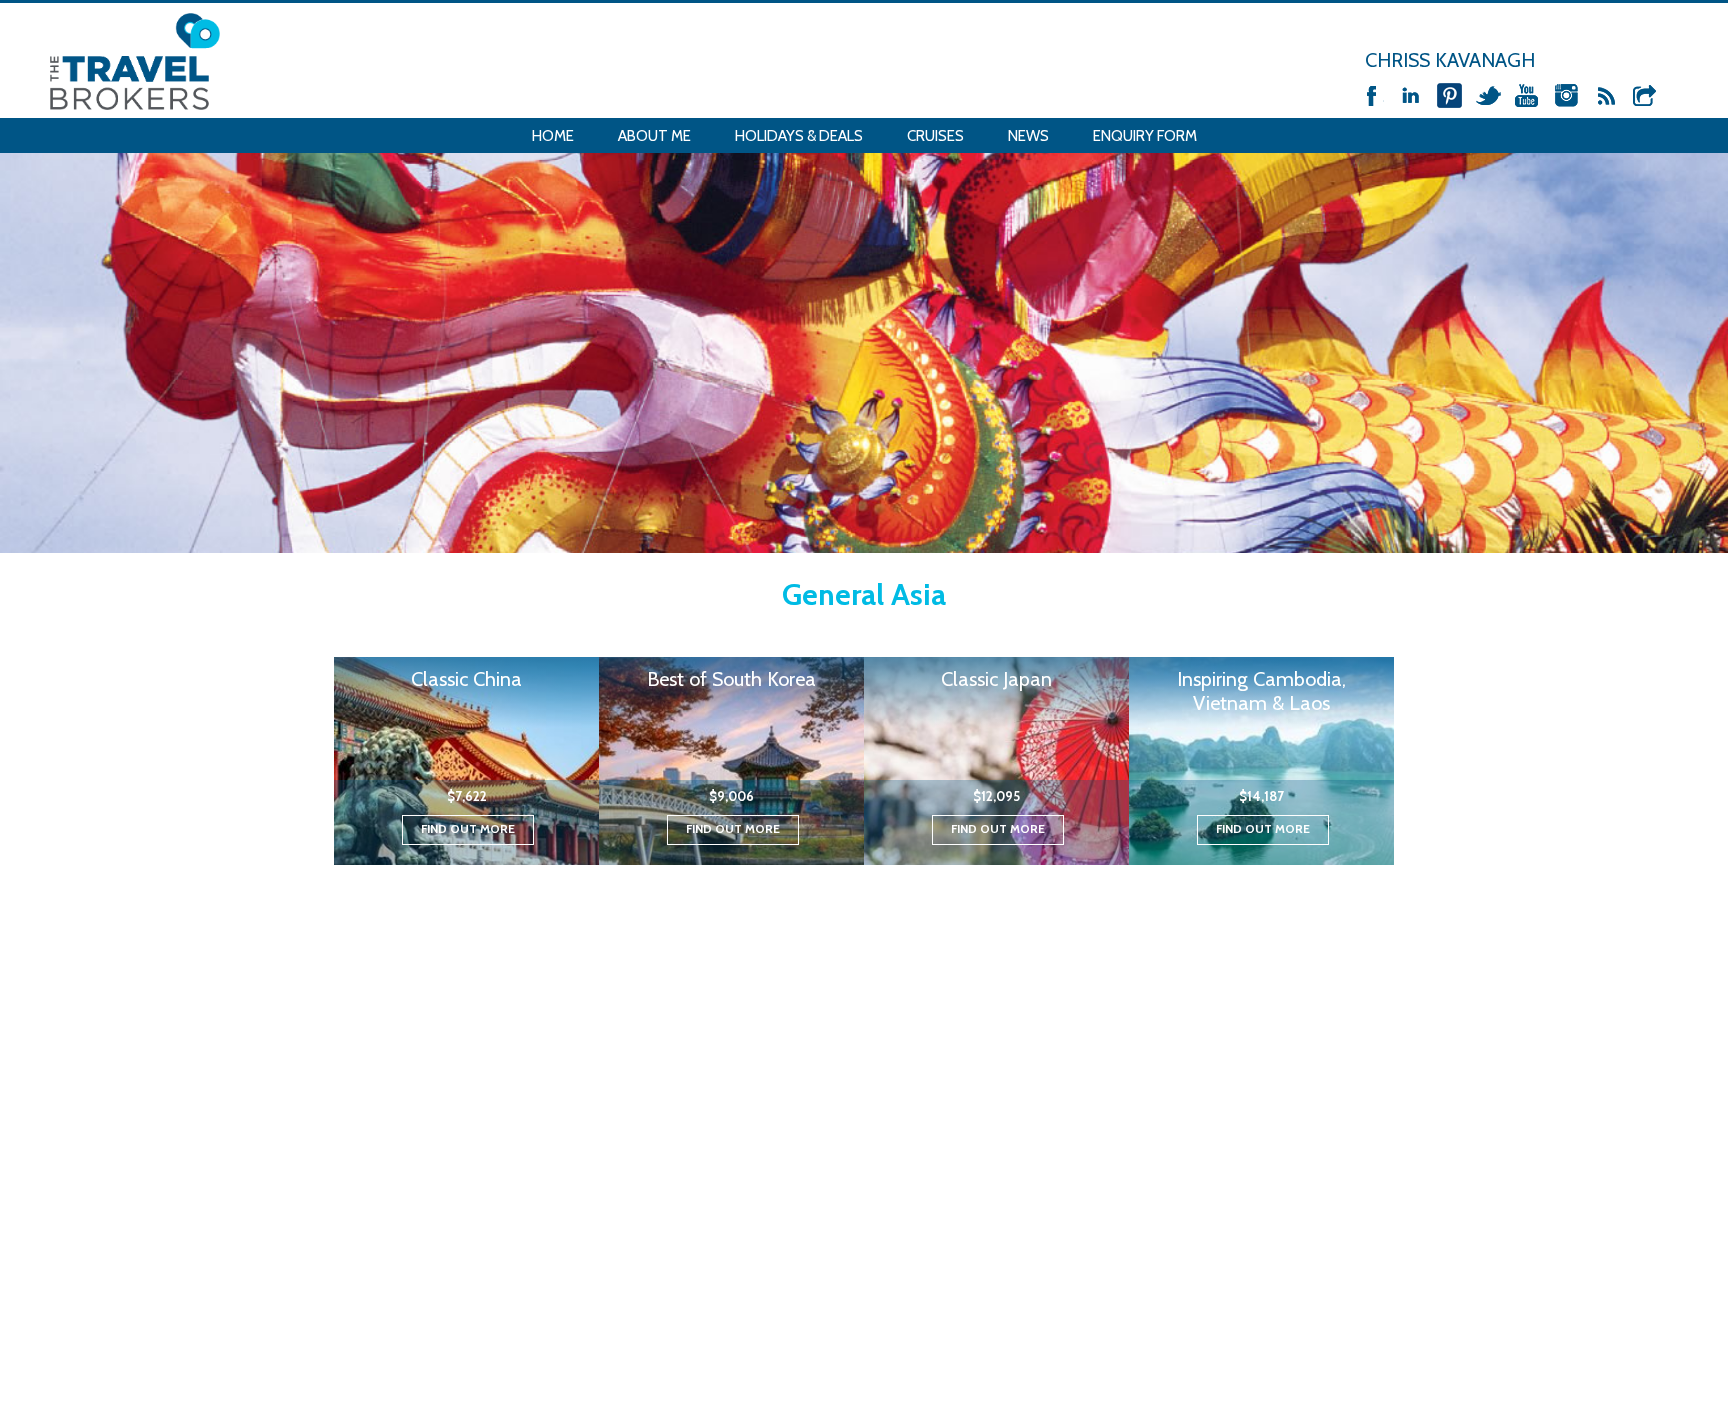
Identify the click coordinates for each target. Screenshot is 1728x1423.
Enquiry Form (1145, 136)
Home (553, 136)
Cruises (935, 136)
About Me (654, 136)
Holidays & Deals (799, 136)
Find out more (468, 828)
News (1028, 136)
